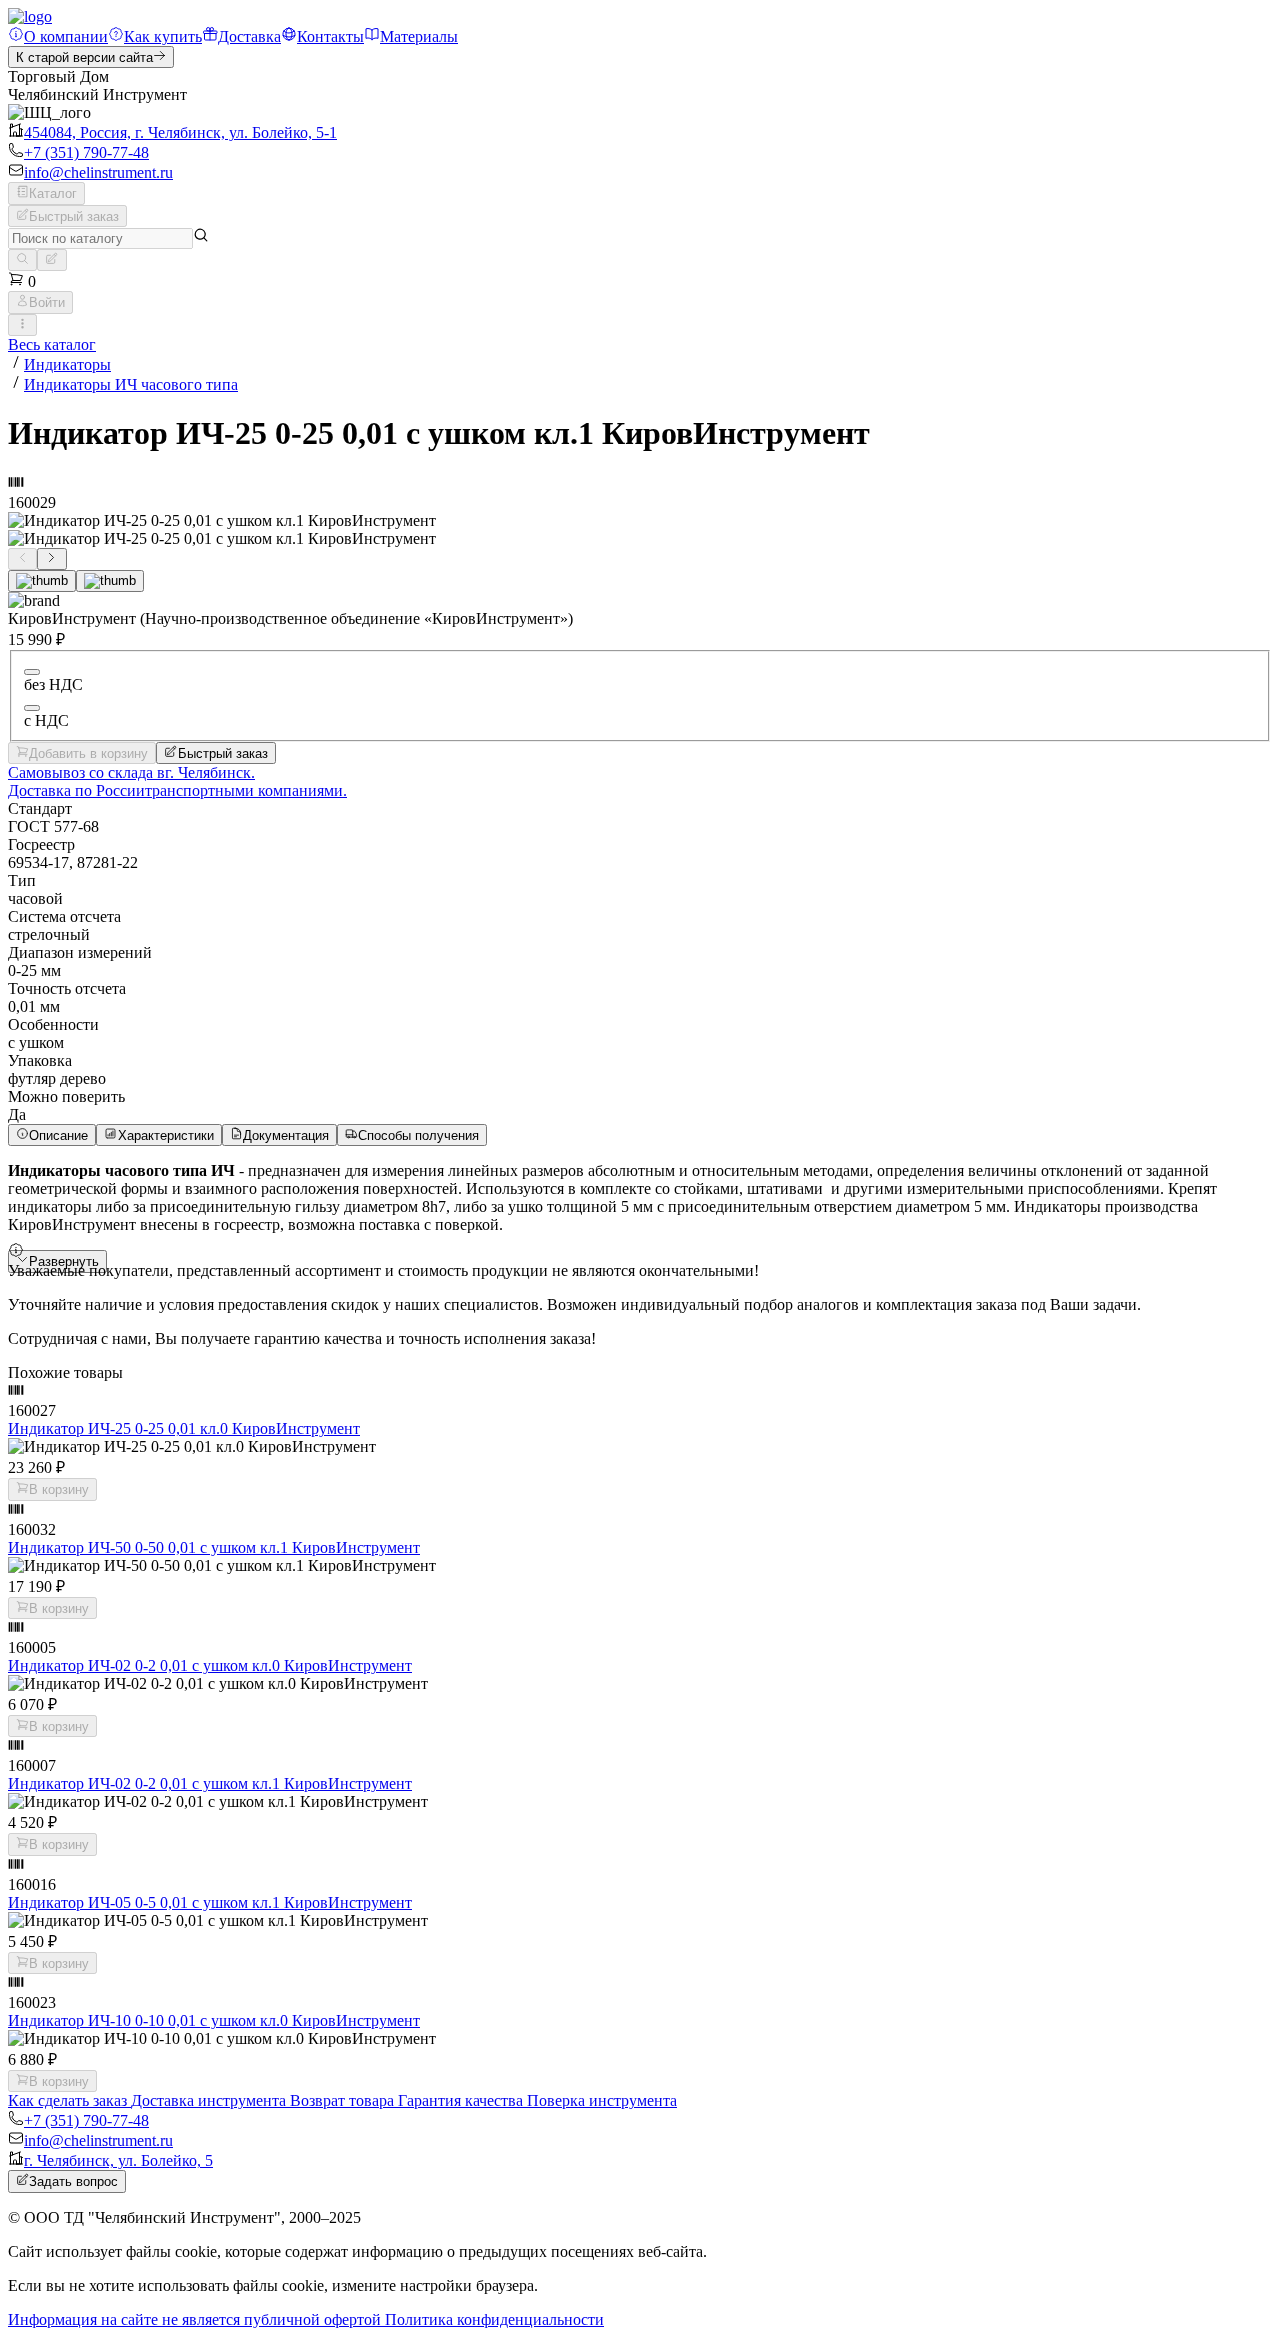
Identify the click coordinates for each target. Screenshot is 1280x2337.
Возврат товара (344, 2100)
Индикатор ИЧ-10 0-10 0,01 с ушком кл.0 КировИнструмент (214, 2020)
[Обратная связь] (51, 260)
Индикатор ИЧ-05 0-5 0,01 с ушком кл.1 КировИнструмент (210, 1902)
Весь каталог (52, 344)
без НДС (53, 684)
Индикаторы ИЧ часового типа (131, 384)
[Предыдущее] (22, 559)
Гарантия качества (462, 2100)
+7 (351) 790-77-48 (86, 152)
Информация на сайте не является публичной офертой (196, 2319)
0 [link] (30, 281)
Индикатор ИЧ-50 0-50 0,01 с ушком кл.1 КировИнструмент (214, 1547)
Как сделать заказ (69, 2100)
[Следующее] (51, 559)
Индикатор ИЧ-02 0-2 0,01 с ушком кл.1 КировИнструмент (210, 1783)
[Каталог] (22, 260)
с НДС (46, 720)
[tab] (42, 581)
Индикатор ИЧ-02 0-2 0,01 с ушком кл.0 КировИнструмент (210, 1665)
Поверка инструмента (602, 2100)
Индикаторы (67, 364)
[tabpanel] (640, 1198)
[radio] (32, 672)
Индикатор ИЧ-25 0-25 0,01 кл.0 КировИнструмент (184, 1428)
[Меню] (22, 325)
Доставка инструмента (210, 2100)
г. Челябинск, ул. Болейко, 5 (118, 2160)
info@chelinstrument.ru (98, 172)
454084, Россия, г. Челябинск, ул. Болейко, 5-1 (180, 132)
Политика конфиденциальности (494, 2319)
